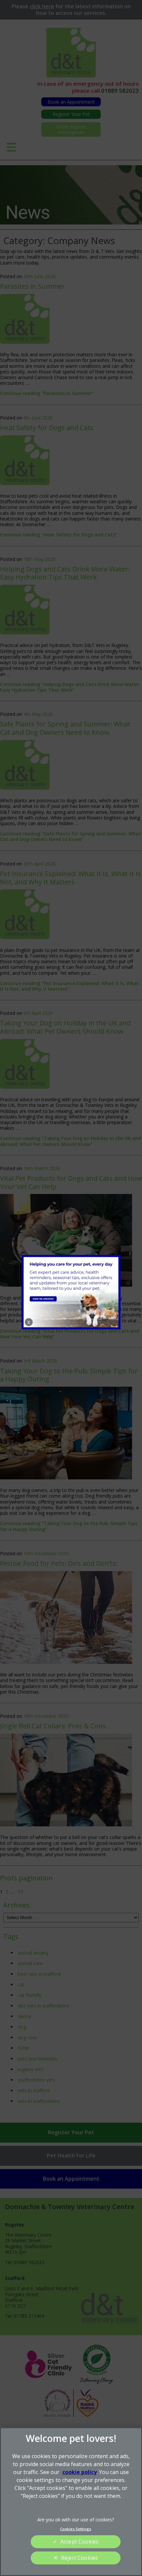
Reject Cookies (79, 2558)
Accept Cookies (79, 2542)
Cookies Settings (76, 2529)
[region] (71, 2502)
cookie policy (80, 2472)
